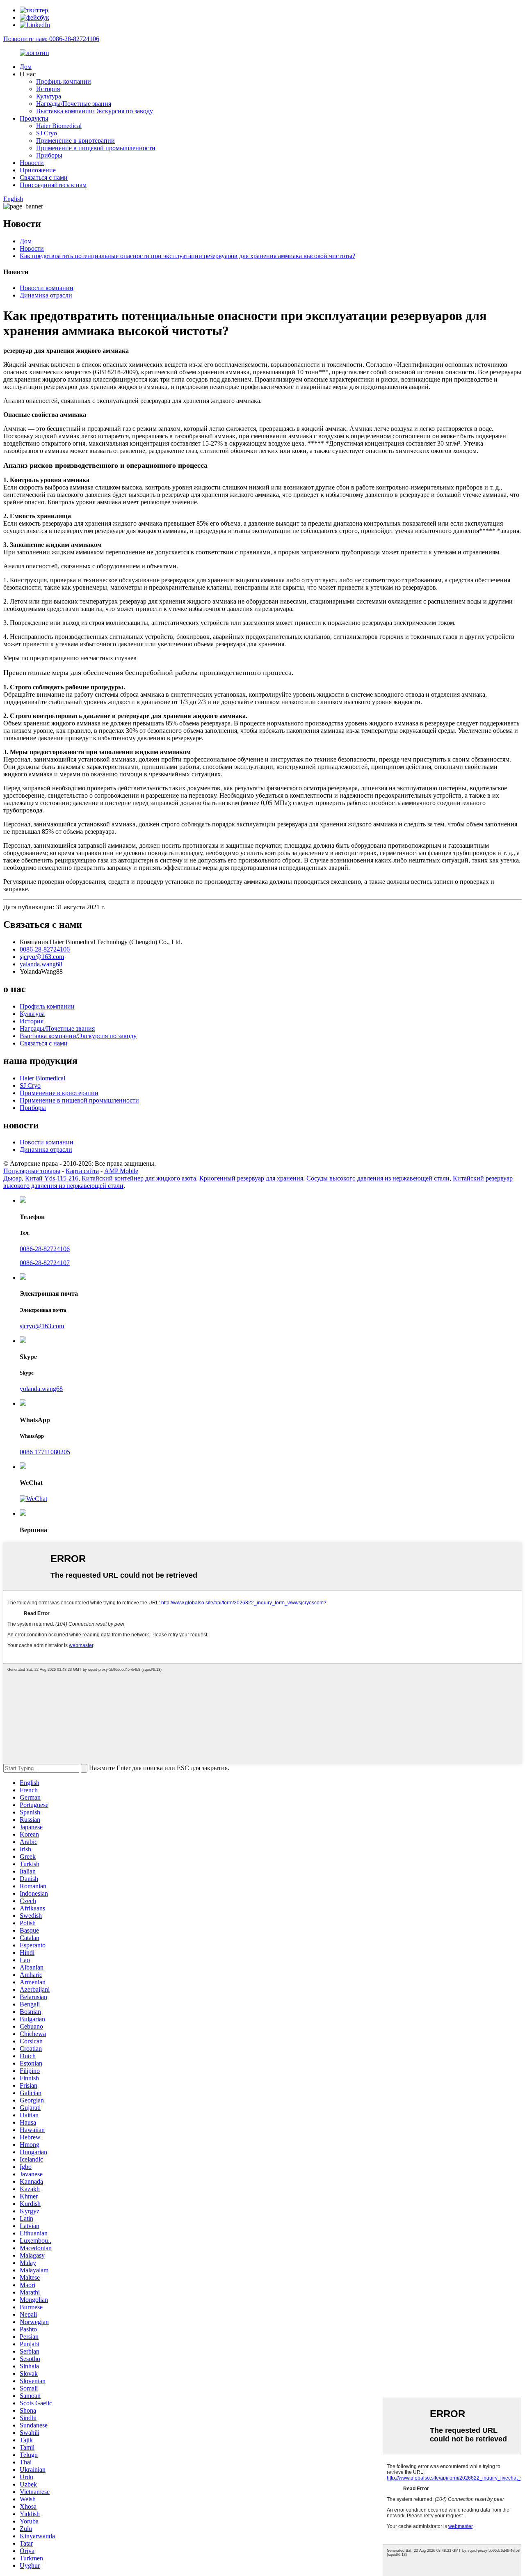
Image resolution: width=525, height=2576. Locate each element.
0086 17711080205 (45, 1452)
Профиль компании (64, 81)
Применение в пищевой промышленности (96, 148)
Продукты (34, 118)
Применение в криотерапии (75, 141)
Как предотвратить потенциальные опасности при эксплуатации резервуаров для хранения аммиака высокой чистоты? (187, 256)
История (48, 89)
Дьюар (13, 1178)
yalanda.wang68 (41, 964)
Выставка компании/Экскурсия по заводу (95, 111)
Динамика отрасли (46, 295)
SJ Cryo (47, 133)
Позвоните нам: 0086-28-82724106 (51, 39)
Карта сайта (82, 1171)
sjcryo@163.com (42, 957)
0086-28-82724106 (45, 949)
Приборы (49, 155)
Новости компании (47, 288)
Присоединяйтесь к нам (53, 185)
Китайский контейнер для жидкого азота (139, 1178)
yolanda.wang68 (41, 1389)
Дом (26, 67)
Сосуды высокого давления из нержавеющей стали (378, 1178)
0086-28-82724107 (45, 1263)
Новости (32, 163)
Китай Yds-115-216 (52, 1178)
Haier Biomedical (59, 126)
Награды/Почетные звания (74, 104)
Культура (49, 96)
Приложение (38, 170)
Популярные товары (32, 1171)
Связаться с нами (44, 177)
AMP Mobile (121, 1171)
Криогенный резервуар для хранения (251, 1178)
